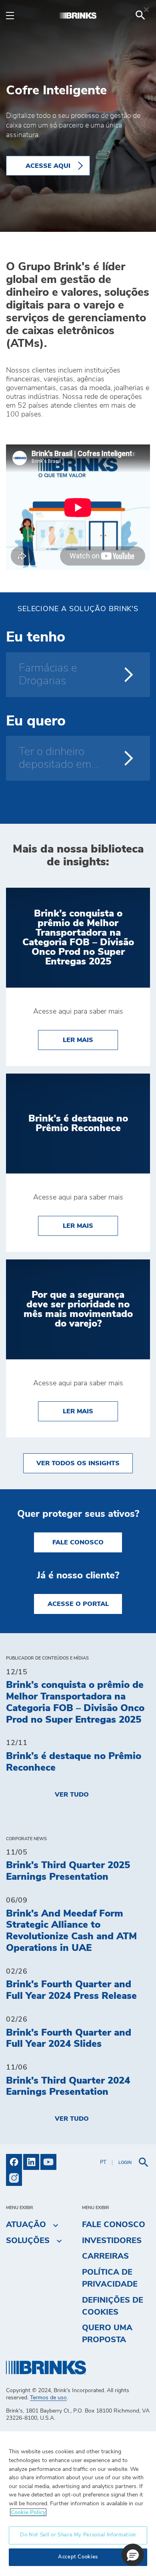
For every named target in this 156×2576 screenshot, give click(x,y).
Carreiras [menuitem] (105, 2256)
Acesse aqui (48, 166)
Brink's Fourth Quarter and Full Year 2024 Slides (69, 2039)
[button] (133, 2555)
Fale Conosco (78, 1542)
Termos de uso (48, 2398)
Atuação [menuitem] (26, 2225)
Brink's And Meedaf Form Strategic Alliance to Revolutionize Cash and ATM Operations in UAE (71, 1931)
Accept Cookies (78, 2557)
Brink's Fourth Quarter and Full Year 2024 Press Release (71, 1990)
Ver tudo (72, 1795)
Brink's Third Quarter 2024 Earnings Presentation (68, 2087)
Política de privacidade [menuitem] (110, 2278)
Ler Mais (90, 1040)
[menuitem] (140, 15)
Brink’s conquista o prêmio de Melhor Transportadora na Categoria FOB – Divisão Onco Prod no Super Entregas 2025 (75, 1702)
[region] (78, 2503)
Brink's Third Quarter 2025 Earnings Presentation (68, 1871)
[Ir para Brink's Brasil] (78, 15)
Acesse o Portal (78, 1604)
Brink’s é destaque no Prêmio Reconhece (74, 1762)
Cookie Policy (28, 2512)
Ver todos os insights (78, 1463)
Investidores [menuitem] (112, 2241)
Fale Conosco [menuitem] (114, 2225)
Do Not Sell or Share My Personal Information (78, 2535)
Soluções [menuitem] (28, 2241)
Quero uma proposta (107, 2334)
